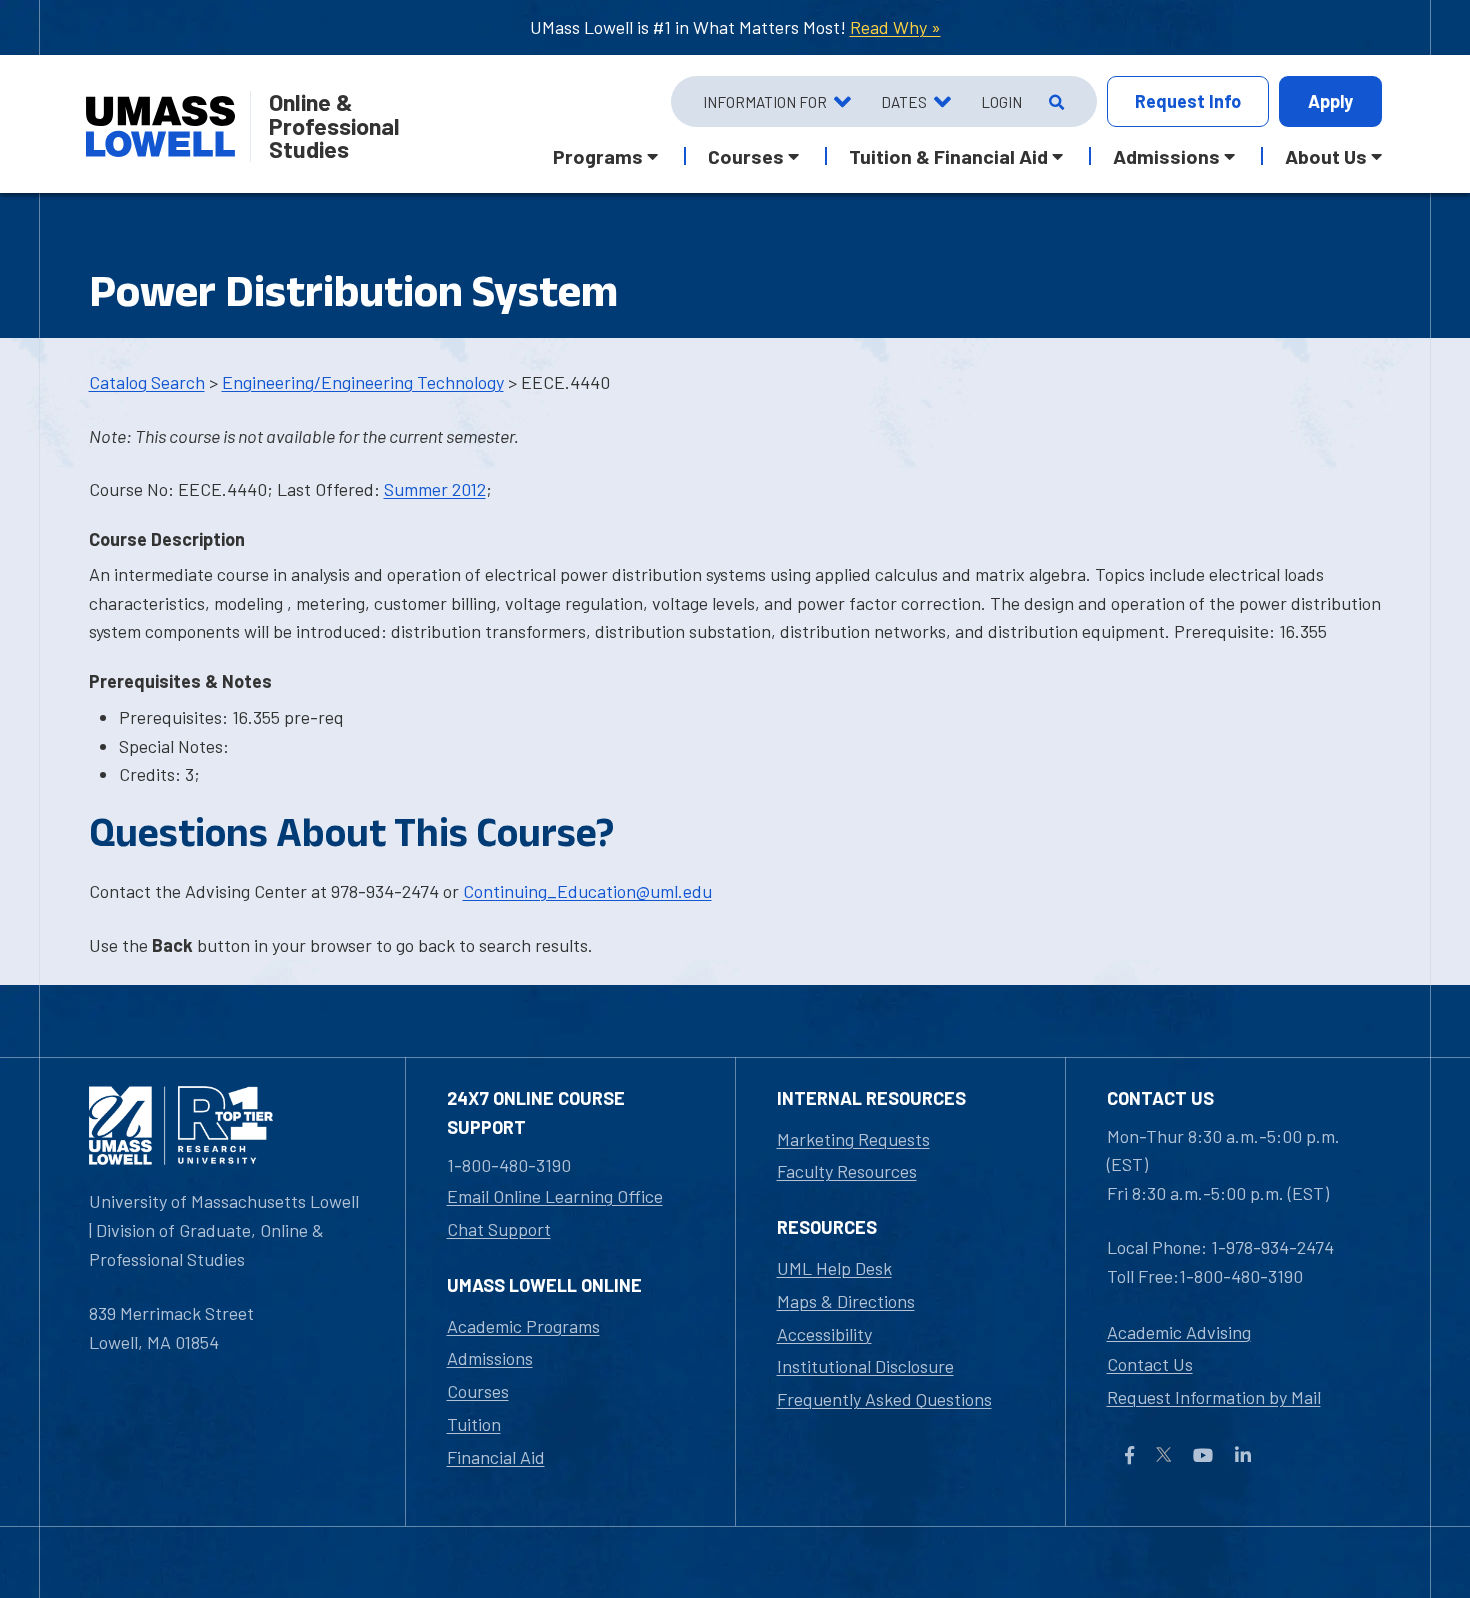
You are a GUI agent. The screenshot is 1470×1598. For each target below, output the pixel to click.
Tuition (474, 1424)
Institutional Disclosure (865, 1366)
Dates (904, 102)
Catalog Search (147, 382)
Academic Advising (1179, 1332)
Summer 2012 (435, 489)
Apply (1330, 101)
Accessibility (824, 1334)
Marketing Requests (853, 1139)
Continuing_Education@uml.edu (587, 891)
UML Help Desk (834, 1268)
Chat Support (499, 1229)
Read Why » (895, 27)
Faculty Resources (847, 1171)
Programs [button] (598, 156)
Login (1001, 102)
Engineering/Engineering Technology (363, 382)
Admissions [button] (1166, 156)
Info (1188, 101)
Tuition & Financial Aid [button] (948, 156)
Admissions (490, 1358)
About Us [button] (1326, 156)
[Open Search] (1054, 102)
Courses (478, 1391)
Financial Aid (496, 1457)
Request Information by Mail (1214, 1397)
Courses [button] (746, 156)
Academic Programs (523, 1326)
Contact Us (1150, 1364)
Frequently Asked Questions (884, 1399)
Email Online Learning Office (555, 1196)
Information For (765, 102)
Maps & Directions (846, 1301)
